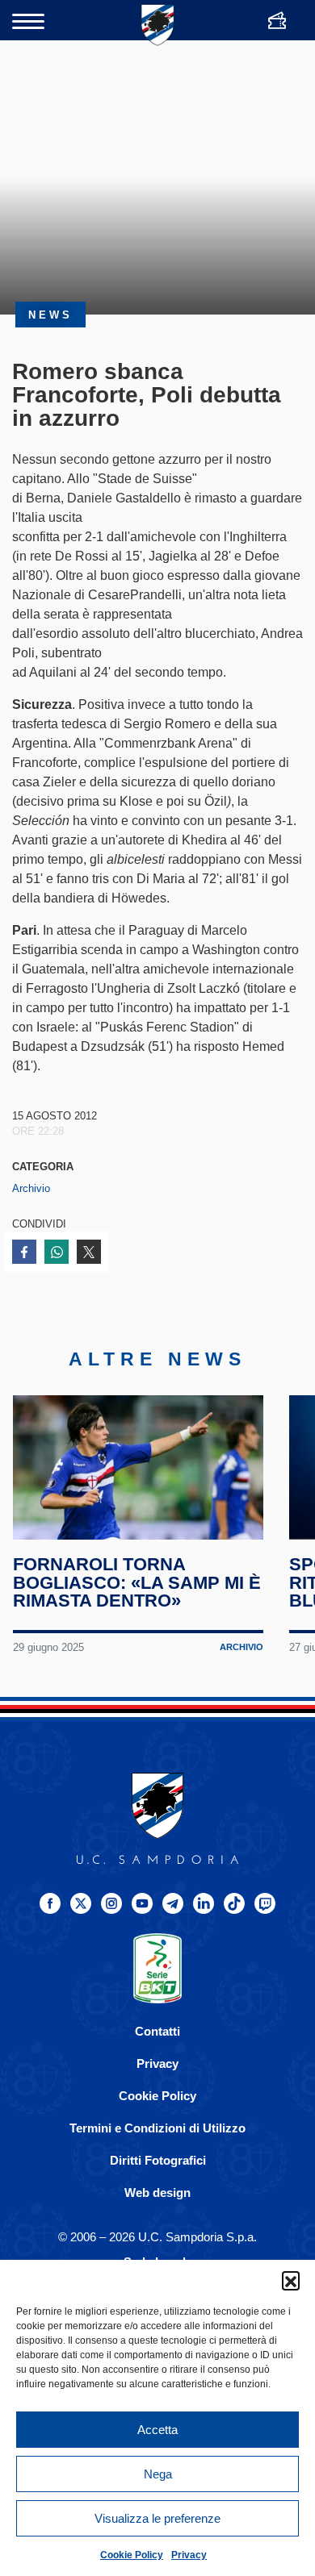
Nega (158, 2474)
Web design (157, 2193)
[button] (291, 2280)
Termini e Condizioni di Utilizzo (157, 2128)
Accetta (157, 2430)
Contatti (157, 2031)
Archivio (31, 1188)
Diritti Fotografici (158, 2160)
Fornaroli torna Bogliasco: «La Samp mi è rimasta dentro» (137, 1582)
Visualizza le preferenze (157, 2518)
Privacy (189, 2555)
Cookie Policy (132, 2555)
